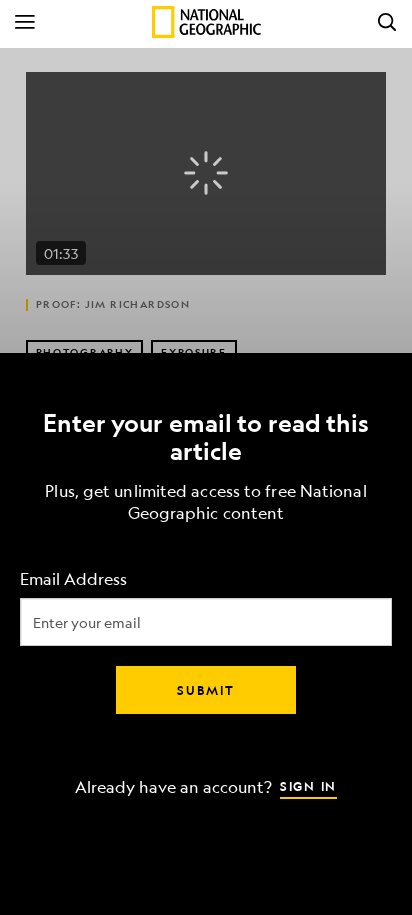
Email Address (73, 578)
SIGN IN (308, 785)
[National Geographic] (206, 22)
